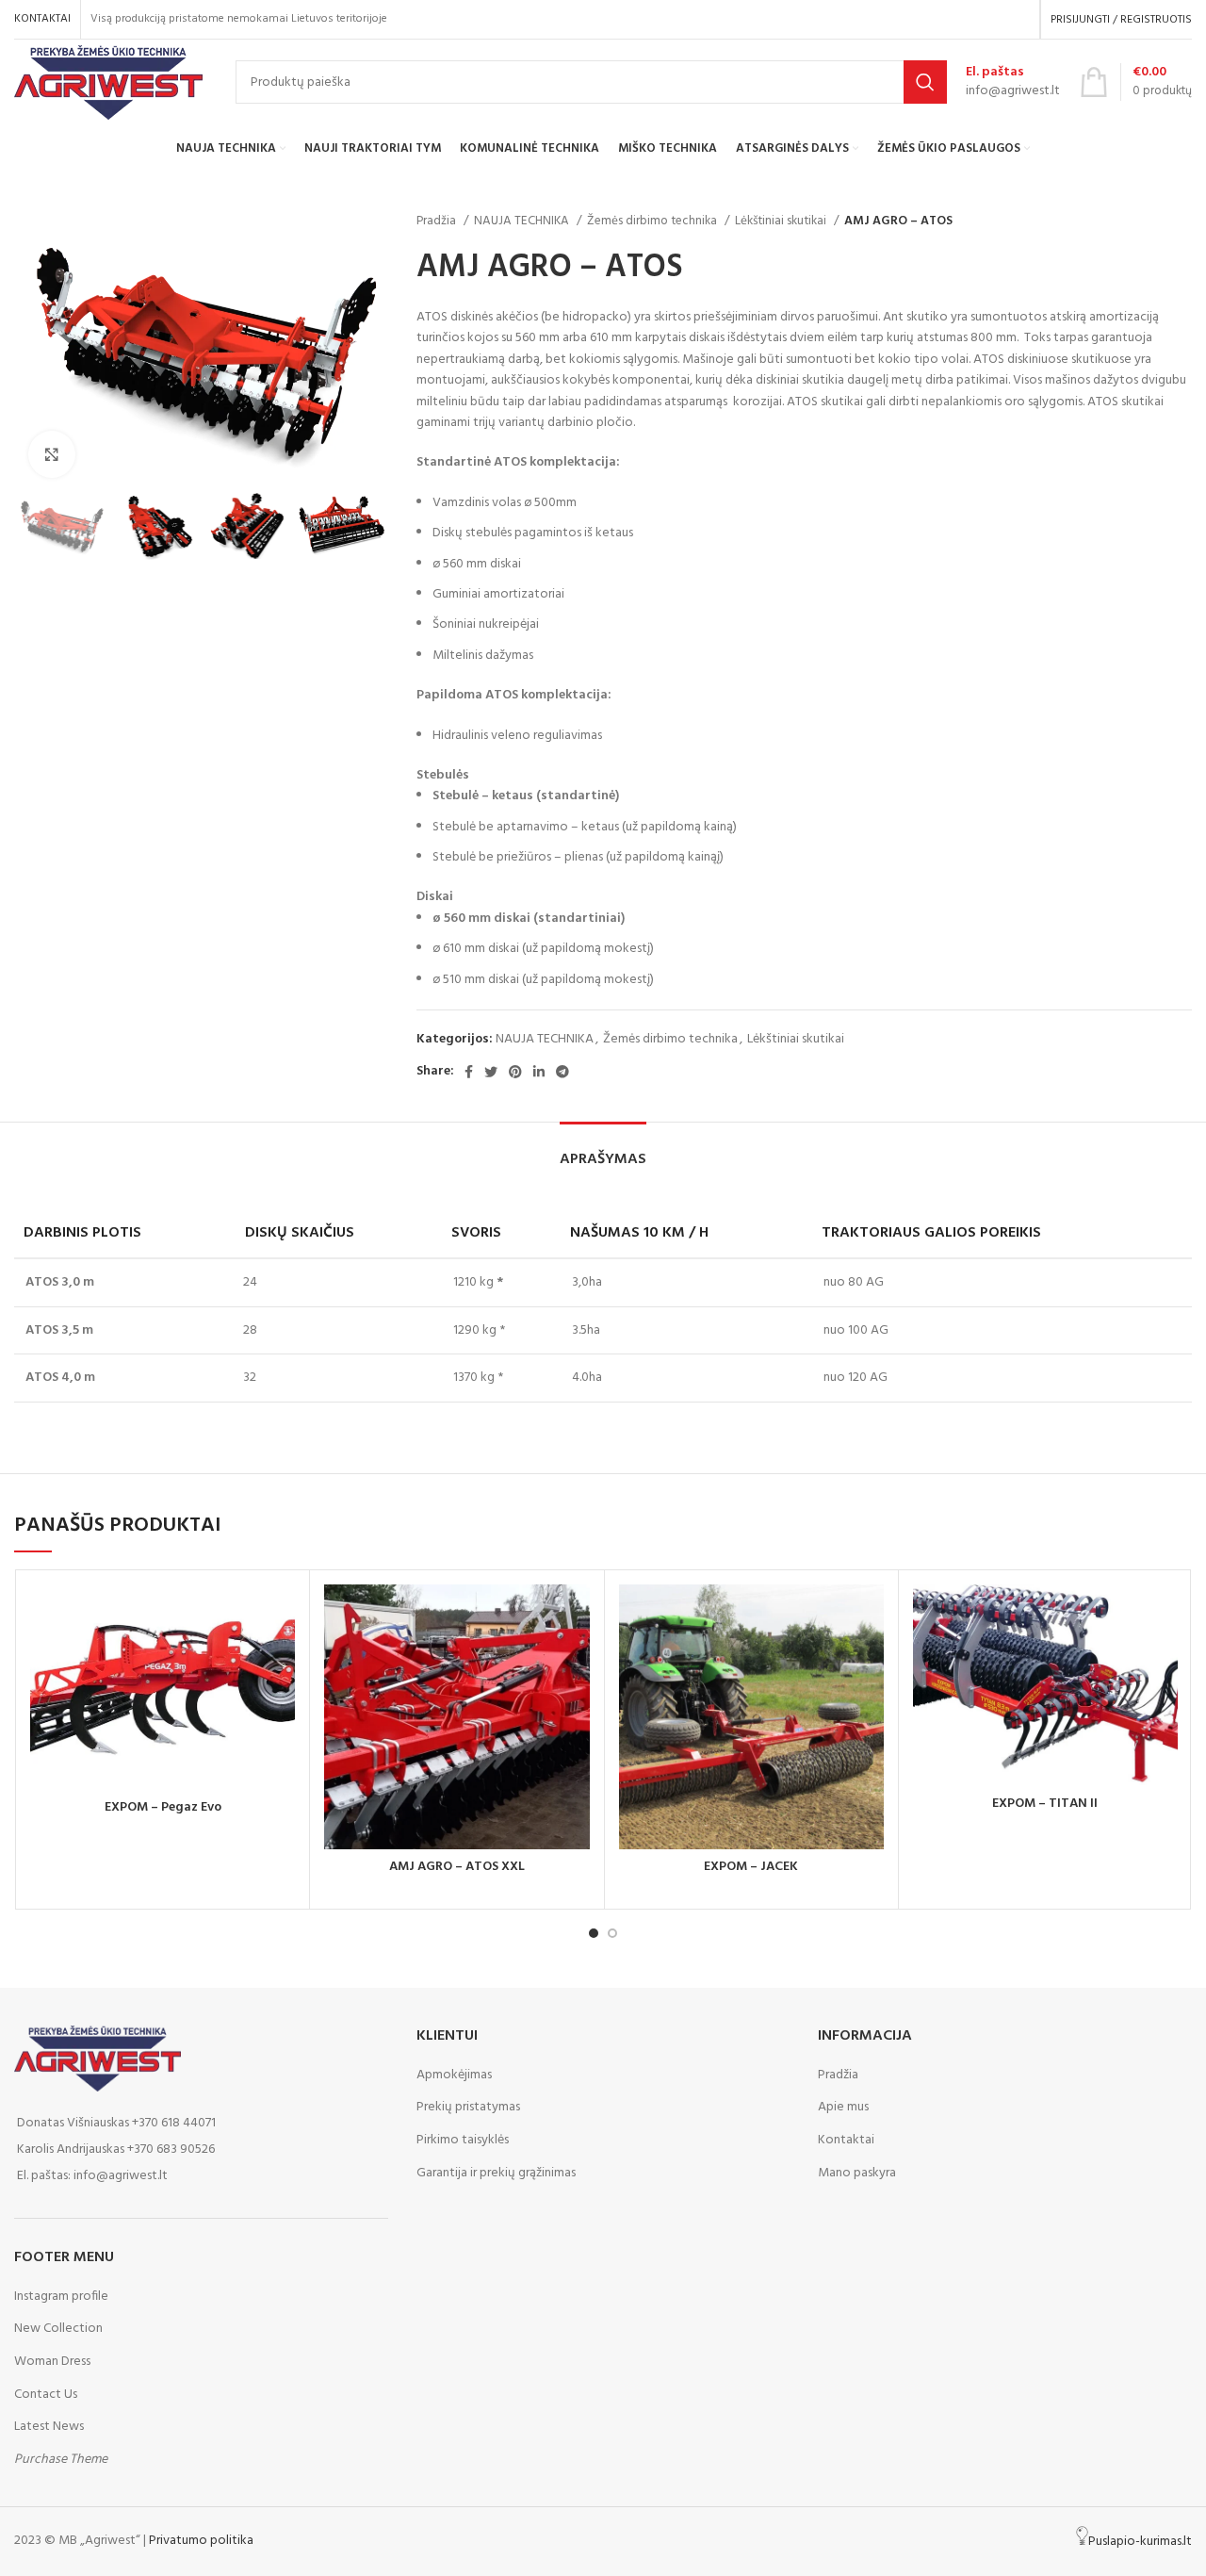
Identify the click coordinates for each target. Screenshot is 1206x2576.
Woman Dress (52, 2362)
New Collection (58, 2329)
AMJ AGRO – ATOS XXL (457, 1867)
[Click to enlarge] (52, 454)
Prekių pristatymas (468, 2108)
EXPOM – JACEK (751, 1867)
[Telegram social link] (562, 1072)
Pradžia (438, 221)
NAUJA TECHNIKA (523, 221)
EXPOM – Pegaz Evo (163, 1807)
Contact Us (46, 2395)
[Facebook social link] (469, 1072)
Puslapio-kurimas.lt (1140, 2542)
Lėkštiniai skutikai (782, 221)
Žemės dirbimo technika (653, 221)
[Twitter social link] (491, 1072)
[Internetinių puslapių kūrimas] (1082, 2542)
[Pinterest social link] (515, 1072)
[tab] (603, 1150)
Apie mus (843, 2108)
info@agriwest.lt (121, 2176)
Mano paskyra (857, 2174)
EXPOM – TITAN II (1045, 1804)
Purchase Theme (61, 2460)
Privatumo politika (201, 2541)
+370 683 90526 (171, 2149)
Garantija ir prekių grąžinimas (496, 2174)
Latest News (49, 2427)
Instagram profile (61, 2297)
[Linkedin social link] (539, 1072)
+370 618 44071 (174, 2123)
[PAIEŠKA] (925, 82)
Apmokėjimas (454, 2076)
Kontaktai (846, 2141)
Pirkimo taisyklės (463, 2141)
